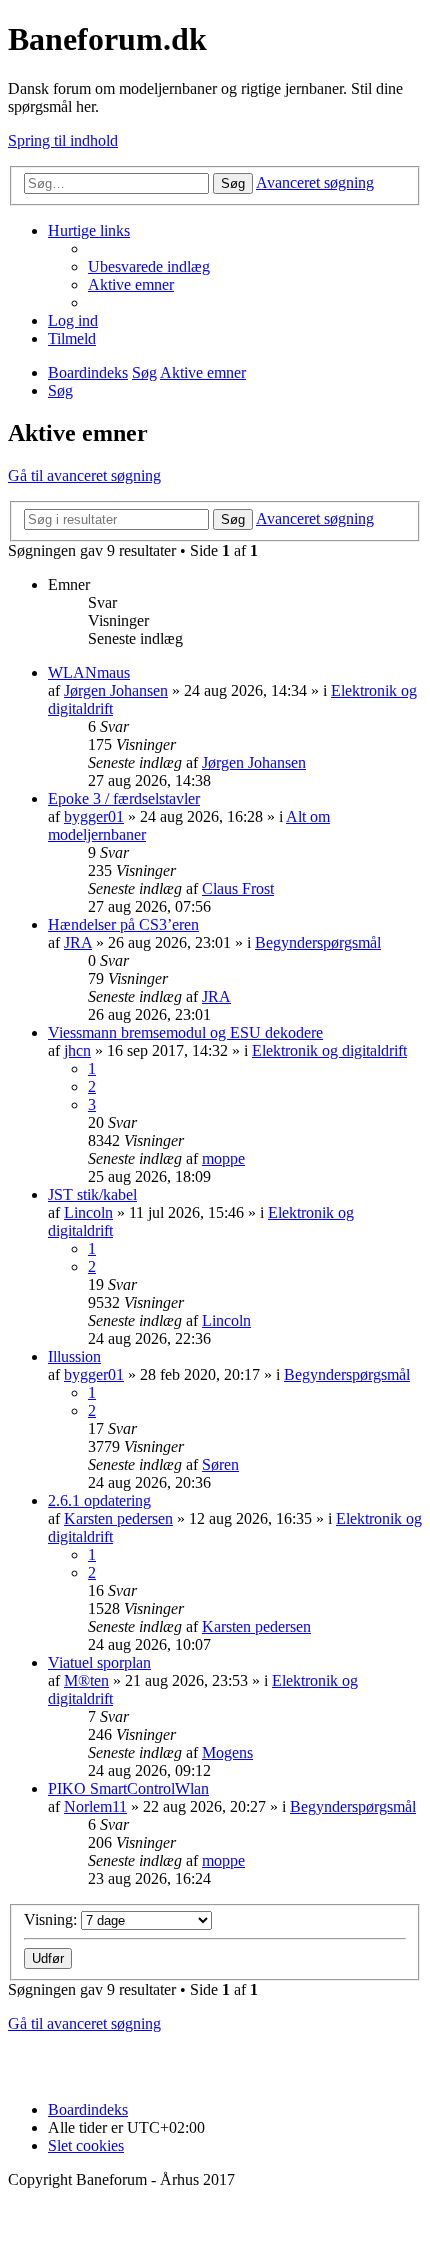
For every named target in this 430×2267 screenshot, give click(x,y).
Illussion (74, 1356)
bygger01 (94, 816)
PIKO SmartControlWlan (128, 1788)
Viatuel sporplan (99, 1662)
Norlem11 (95, 1806)
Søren (220, 1464)
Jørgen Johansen (116, 690)
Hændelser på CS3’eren (123, 924)
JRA (78, 942)
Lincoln (88, 1212)
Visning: (52, 1919)
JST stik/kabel (92, 1194)
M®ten (86, 1680)
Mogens (227, 1752)
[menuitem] (149, 266)
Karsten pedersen (118, 1518)
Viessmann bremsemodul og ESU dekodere (185, 1032)
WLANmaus (89, 672)
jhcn (77, 1050)
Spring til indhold (63, 140)
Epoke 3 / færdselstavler (124, 798)
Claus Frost (238, 888)
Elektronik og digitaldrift (329, 1050)
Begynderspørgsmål (318, 942)
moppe (223, 1158)
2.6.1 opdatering (99, 1500)
